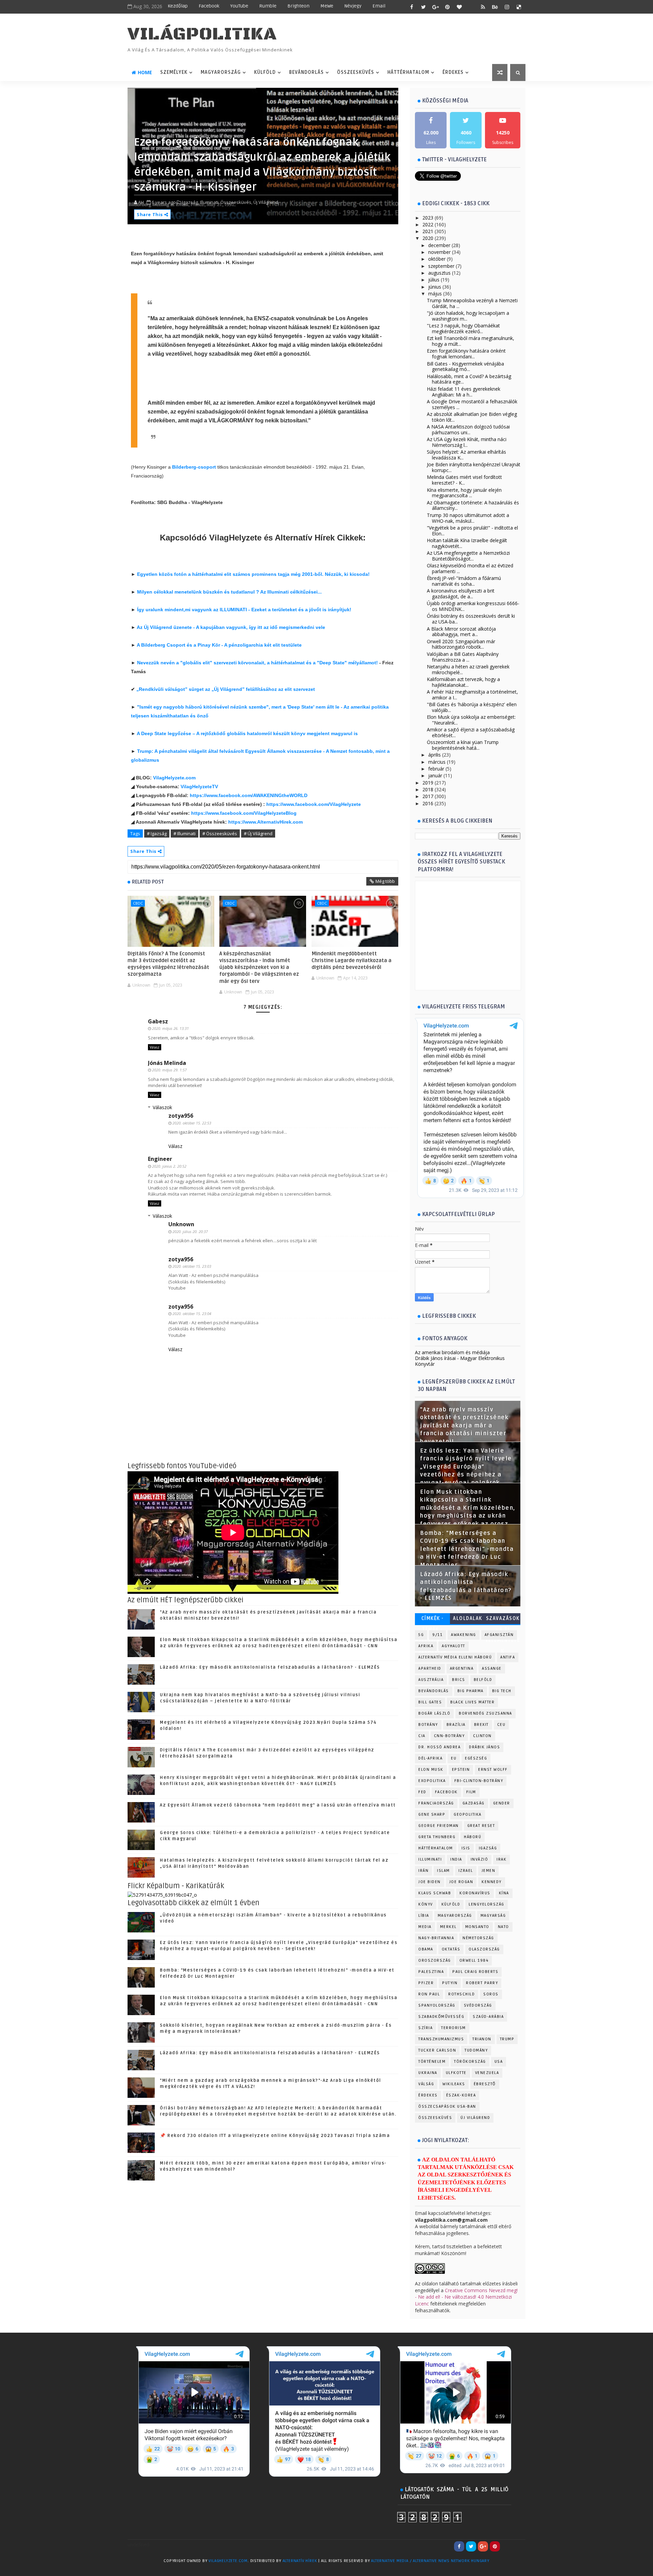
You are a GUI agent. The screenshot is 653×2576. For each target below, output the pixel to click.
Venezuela (487, 2073)
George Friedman (439, 1826)
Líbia (424, 1916)
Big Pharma (471, 1691)
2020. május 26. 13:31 (170, 1028)
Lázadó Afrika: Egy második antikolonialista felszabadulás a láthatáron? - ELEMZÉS (270, 1667)
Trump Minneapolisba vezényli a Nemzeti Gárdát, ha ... (472, 303)
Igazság (488, 1848)
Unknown (181, 1224)
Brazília (456, 1725)
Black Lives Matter (472, 1702)
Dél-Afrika (430, 1758)
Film (471, 1792)
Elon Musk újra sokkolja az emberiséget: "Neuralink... (471, 720)
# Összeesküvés (220, 833)
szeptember (441, 266)
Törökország (470, 2062)
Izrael (466, 1871)
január (435, 775)
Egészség (476, 1758)
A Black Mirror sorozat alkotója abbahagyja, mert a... (461, 632)
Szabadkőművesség (441, 2017)
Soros (491, 1994)
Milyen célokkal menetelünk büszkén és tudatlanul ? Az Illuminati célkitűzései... (229, 592)
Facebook (209, 6)
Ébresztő (485, 2084)
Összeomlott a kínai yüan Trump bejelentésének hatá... (463, 745)
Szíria (425, 2028)
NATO (504, 1927)
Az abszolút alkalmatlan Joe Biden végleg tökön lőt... (472, 417)
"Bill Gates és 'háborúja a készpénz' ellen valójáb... (472, 707)
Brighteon (298, 6)
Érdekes (453, 72)
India (456, 1859)
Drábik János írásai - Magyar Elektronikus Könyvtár (460, 1361)
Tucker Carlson (437, 2050)
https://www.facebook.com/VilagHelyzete (314, 804)
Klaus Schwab (435, 1893)
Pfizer (426, 1983)
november (439, 252)
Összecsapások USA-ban (447, 2107)
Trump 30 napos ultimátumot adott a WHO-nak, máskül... (468, 518)
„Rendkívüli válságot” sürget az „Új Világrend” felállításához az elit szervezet (226, 689)
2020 (428, 238)
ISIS (466, 1848)
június (435, 287)
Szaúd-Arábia (488, 2017)
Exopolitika (432, 1781)
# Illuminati (185, 833)
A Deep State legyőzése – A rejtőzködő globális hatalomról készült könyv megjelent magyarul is (247, 733)
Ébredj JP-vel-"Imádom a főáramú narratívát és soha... (464, 581)
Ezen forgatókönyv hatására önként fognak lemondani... (466, 354)
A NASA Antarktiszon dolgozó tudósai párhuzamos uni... (468, 430)
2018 (428, 789)
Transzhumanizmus (441, 2039)
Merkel (448, 1927)
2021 (428, 231)
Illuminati (430, 1859)
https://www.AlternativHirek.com (265, 822)
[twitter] (423, 7)
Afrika (426, 1646)
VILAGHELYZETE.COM (228, 2561)
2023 (428, 218)
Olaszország (484, 1949)
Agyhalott (454, 1646)
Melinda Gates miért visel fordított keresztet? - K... (464, 480)
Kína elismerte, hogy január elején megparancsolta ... (464, 493)
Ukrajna (428, 2073)
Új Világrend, (266, 202)
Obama (426, 1949)
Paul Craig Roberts (475, 1972)
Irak (501, 1859)
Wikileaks (454, 2084)
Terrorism (454, 2028)
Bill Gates (430, 1702)
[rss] (483, 7)
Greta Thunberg (437, 1837)
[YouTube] (507, 2546)
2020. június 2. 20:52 (169, 1166)
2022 (428, 224)
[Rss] (519, 2546)
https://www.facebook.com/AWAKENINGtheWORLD (249, 795)
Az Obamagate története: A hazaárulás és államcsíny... (473, 505)
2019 (428, 783)
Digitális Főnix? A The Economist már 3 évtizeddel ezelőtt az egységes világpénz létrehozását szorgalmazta (168, 964)
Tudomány (476, 2050)
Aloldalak (468, 1618)
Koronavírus (475, 1893)
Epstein (461, 1770)
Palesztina (431, 1972)
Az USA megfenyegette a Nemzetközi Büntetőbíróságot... (468, 556)
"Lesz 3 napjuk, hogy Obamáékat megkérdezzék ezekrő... (463, 328)
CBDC (138, 903)
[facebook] (412, 7)
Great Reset (481, 1826)
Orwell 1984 (474, 1961)
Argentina (462, 1668)
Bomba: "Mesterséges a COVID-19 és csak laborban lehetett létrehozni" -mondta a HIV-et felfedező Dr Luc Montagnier (467, 1549)
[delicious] (519, 7)
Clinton (482, 1736)
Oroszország (435, 1961)
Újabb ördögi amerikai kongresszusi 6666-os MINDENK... (473, 606)
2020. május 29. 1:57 (169, 1070)
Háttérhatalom (408, 72)
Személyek (174, 72)
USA (499, 2062)
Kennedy (492, 1882)
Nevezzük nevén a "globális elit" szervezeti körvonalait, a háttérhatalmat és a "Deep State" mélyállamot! (257, 663)
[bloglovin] (459, 7)
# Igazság (157, 833)
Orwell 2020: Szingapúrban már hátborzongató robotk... (461, 644)
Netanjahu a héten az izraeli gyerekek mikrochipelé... (468, 669)
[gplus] (435, 7)
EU (454, 1758)
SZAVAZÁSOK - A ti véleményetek (503, 1620)
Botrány (428, 1725)
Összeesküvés (356, 72)
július (434, 280)
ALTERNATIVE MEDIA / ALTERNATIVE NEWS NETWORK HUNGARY (430, 2561)
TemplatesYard (141, 2570)
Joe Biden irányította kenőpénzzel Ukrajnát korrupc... (474, 467)
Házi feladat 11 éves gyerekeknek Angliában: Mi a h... (464, 392)
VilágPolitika (202, 34)
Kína (504, 1893)
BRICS (459, 1680)
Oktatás (451, 1949)
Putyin (450, 1983)
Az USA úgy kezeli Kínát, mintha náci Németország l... (467, 442)
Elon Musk (431, 1770)
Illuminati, (210, 202)
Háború (473, 1837)
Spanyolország (437, 2005)
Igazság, (190, 202)
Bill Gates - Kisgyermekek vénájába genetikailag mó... (465, 367)
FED (422, 1792)
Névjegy (353, 6)
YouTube (239, 6)
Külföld (265, 72)
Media (425, 1927)
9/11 (437, 1635)
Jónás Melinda (167, 1063)
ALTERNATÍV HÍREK (300, 2561)
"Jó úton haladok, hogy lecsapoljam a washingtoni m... (468, 316)
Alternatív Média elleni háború (455, 1657)
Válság (426, 2084)
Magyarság (493, 1916)
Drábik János (484, 1747)
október (437, 259)
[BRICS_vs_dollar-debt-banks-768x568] (162, 1894)
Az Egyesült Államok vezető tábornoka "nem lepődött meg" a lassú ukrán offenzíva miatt (278, 1805)
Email (379, 6)
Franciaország (436, 1803)
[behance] (495, 7)
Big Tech (502, 1691)
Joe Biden (430, 1882)
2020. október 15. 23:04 (192, 1314)
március (437, 762)
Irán (423, 1871)
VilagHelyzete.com (174, 778)
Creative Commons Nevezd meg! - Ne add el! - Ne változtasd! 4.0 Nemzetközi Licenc (466, 2297)
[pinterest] (447, 7)
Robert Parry (482, 1983)
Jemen (489, 1871)
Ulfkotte (456, 2073)
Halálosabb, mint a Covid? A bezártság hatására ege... (469, 379)
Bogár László (434, 1713)
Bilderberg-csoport (195, 467)
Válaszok (162, 1107)
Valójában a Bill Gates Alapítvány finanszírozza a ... (463, 657)
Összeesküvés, (236, 202)
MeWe (327, 6)
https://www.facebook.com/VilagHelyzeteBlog (244, 813)
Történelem (432, 2062)
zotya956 (181, 1116)
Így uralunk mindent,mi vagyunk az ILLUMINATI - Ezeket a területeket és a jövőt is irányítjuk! (244, 610)
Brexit (481, 1725)
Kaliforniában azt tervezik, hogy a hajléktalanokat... (463, 682)
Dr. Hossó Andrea (439, 1747)
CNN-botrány (449, 1736)
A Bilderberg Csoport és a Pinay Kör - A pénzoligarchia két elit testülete (219, 645)
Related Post (148, 882)
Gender (502, 1803)
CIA (422, 1736)
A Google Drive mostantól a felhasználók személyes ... (472, 404)
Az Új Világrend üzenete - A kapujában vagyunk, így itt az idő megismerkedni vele (231, 627)
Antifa (508, 1657)
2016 (428, 803)
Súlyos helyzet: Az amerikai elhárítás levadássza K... (466, 455)
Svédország (478, 2005)
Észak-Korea (461, 2095)
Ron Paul (429, 1994)
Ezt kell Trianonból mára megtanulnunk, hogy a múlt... (471, 341)
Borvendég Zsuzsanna (485, 1713)
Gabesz (158, 1021)
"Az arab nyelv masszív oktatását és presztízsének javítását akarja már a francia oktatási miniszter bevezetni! (464, 1426)
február (436, 769)
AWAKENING (464, 1635)
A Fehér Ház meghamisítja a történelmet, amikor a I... (472, 695)
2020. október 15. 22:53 (192, 1123)
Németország (478, 1938)
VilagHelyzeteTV (199, 787)
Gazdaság (474, 1803)
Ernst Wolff (493, 1770)
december (439, 245)
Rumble (268, 6)
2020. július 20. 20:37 (190, 1232)
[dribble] (471, 7)
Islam (443, 1871)
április (434, 755)
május (435, 294)
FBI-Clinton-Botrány (479, 1781)
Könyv (426, 1904)
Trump (507, 2039)
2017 (428, 796)
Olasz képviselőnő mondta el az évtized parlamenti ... (470, 568)
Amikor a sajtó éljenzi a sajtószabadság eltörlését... (471, 732)
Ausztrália (431, 1680)
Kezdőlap (178, 6)
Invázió (480, 1859)
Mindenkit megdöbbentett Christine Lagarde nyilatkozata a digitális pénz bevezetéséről (351, 961)
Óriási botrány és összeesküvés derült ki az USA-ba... (471, 619)
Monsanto (477, 1927)
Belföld (483, 1680)
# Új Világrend (258, 833)
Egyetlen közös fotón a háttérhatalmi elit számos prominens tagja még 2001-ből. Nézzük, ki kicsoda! (253, 574)
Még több (385, 881)
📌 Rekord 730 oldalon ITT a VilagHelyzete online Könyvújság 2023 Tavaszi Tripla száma (275, 2136)
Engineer (160, 1159)
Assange (492, 1668)
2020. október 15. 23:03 (192, 1266)
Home (145, 72)
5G (421, 1635)
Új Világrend (475, 2118)
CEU (501, 1725)
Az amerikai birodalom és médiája (452, 1352)
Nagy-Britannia (436, 1938)
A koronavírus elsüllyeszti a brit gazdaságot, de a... (461, 594)
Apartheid (430, 1668)
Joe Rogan (461, 1882)
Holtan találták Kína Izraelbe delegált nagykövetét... (467, 543)
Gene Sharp (432, 1814)
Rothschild (462, 1994)
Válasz (155, 1047)
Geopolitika (468, 1814)
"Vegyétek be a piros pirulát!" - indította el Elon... (472, 531)
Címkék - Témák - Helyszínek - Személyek (432, 1620)
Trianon (482, 2039)
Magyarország (221, 72)
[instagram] (507, 7)
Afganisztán (499, 1635)
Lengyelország (487, 1904)
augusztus (439, 273)
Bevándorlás (306, 72)
